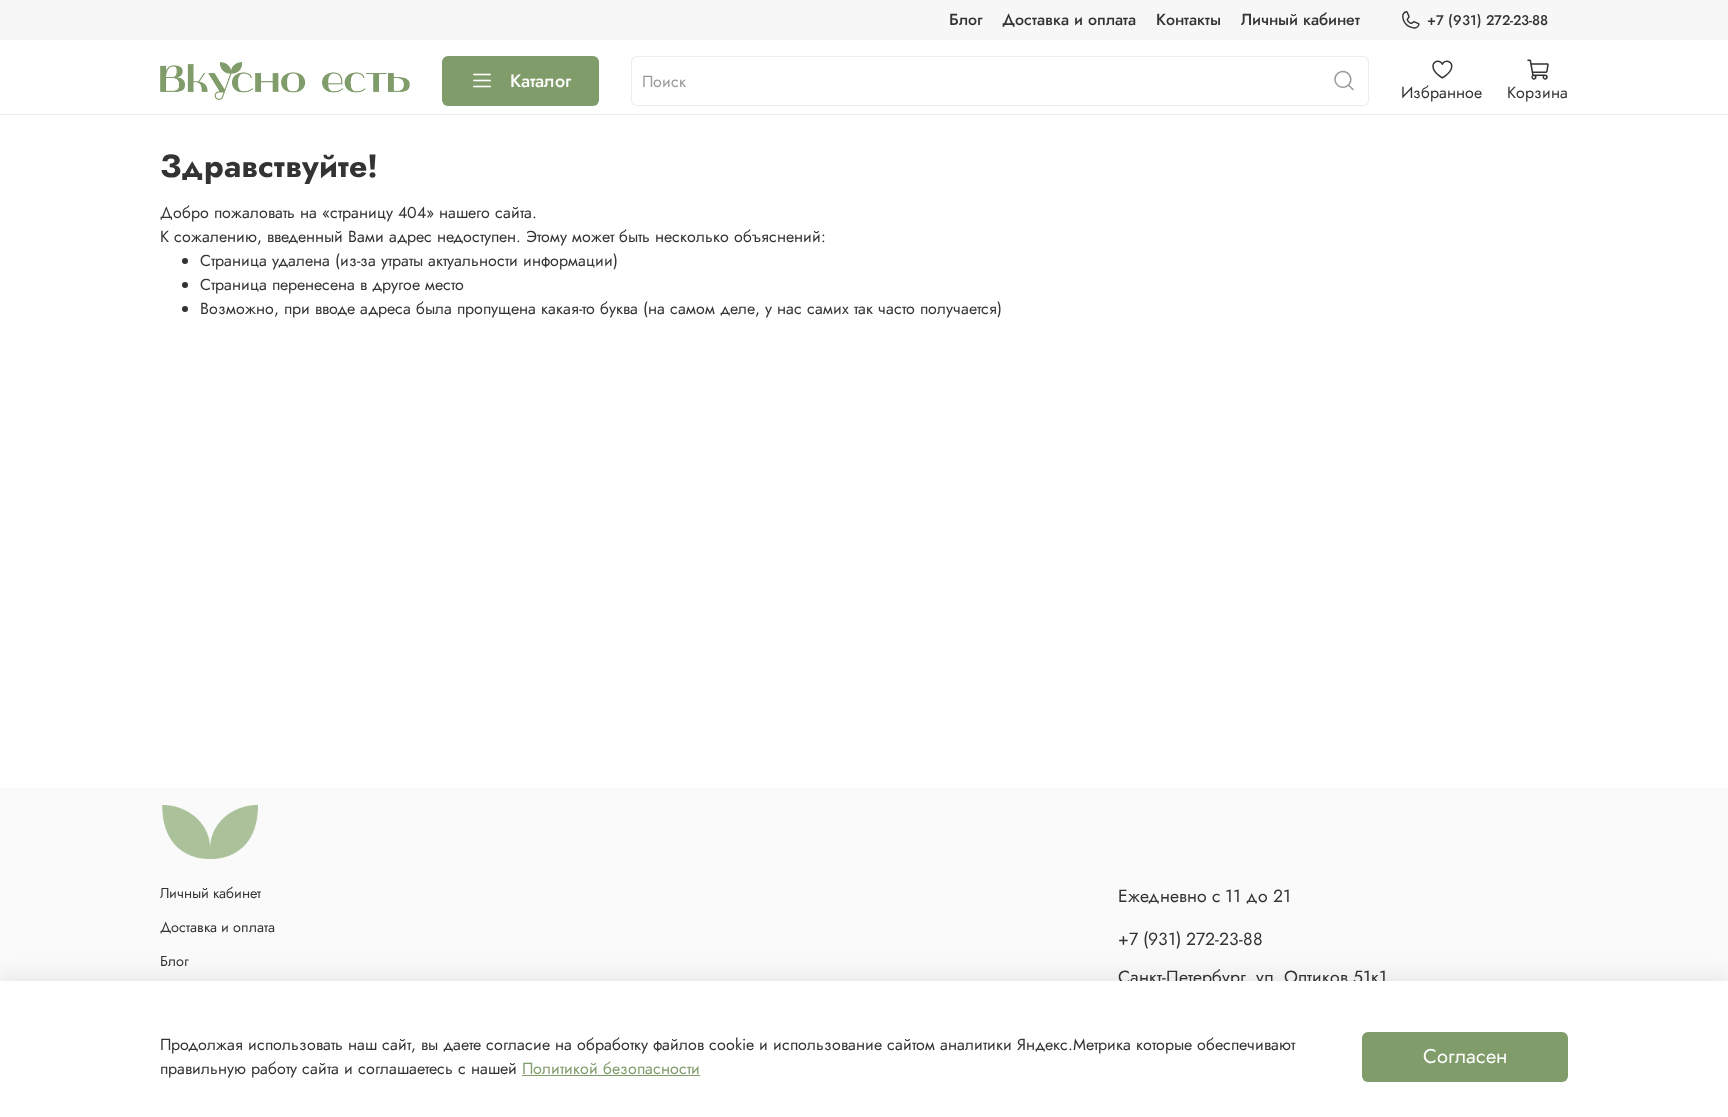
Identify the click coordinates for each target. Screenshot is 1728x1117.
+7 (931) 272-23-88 (1487, 20)
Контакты (1188, 19)
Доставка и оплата (1069, 19)
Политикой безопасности (611, 1068)
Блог (965, 19)
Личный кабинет (1300, 19)
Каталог (540, 81)
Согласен (1465, 1056)
